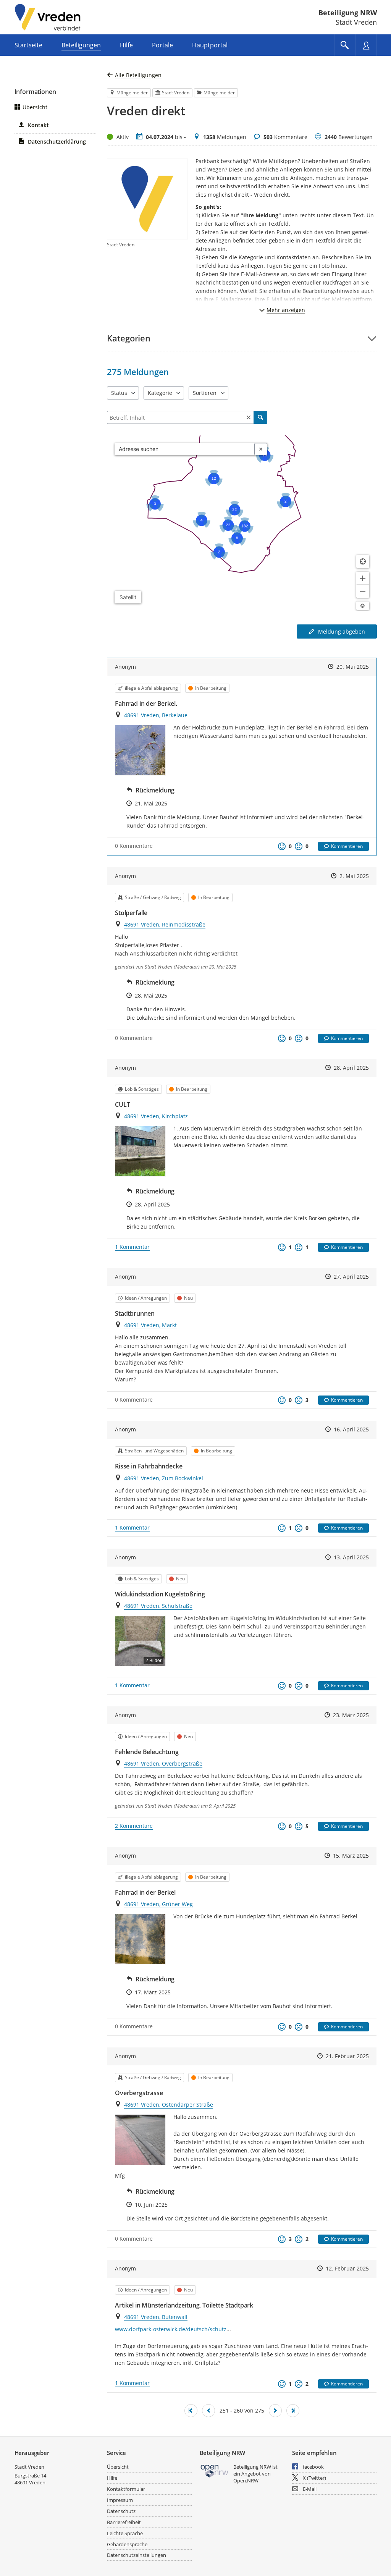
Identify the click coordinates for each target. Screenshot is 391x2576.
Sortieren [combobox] (205, 393)
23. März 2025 (351, 1715)
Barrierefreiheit (124, 2522)
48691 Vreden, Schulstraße (158, 1606)
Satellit (128, 597)
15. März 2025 (351, 1856)
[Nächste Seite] (275, 2411)
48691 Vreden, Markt (150, 1325)
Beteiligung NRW (348, 13)
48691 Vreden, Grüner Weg (158, 1904)
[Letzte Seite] (293, 2411)
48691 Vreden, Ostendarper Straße (169, 2105)
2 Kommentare (134, 1826)
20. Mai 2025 (353, 667)
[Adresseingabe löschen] (261, 449)
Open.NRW (246, 2481)
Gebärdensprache (127, 2544)
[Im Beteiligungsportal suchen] (345, 45)
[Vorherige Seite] (208, 2411)
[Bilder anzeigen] (140, 750)
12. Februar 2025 (347, 2268)
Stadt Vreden (29, 2467)
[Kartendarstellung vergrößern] (363, 578)
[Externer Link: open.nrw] (215, 2470)
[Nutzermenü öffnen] (366, 45)
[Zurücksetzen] (249, 417)
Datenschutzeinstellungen (137, 2555)
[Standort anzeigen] (363, 561)
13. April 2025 (351, 1557)
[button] (242, 338)
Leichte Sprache (125, 2533)
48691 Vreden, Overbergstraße (163, 1763)
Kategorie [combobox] (160, 393)
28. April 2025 (351, 1068)
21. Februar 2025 (347, 2056)
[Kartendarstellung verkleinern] (363, 591)
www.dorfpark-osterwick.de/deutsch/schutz (171, 2329)
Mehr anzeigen (286, 310)
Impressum (120, 2500)
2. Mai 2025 (354, 876)
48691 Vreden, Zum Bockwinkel (164, 1478)
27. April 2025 (351, 1277)
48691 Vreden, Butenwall (156, 2317)
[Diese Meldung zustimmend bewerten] (282, 846)
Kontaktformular (126, 2489)
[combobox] (185, 449)
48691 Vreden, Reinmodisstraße (165, 924)
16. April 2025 (351, 1429)
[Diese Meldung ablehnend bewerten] (299, 846)
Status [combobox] (119, 393)
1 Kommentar (132, 1247)
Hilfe (112, 2478)
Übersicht (35, 107)
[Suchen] (260, 417)
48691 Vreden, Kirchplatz (156, 1116)
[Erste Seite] (191, 2411)
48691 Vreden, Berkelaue (156, 715)
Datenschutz (121, 2511)
